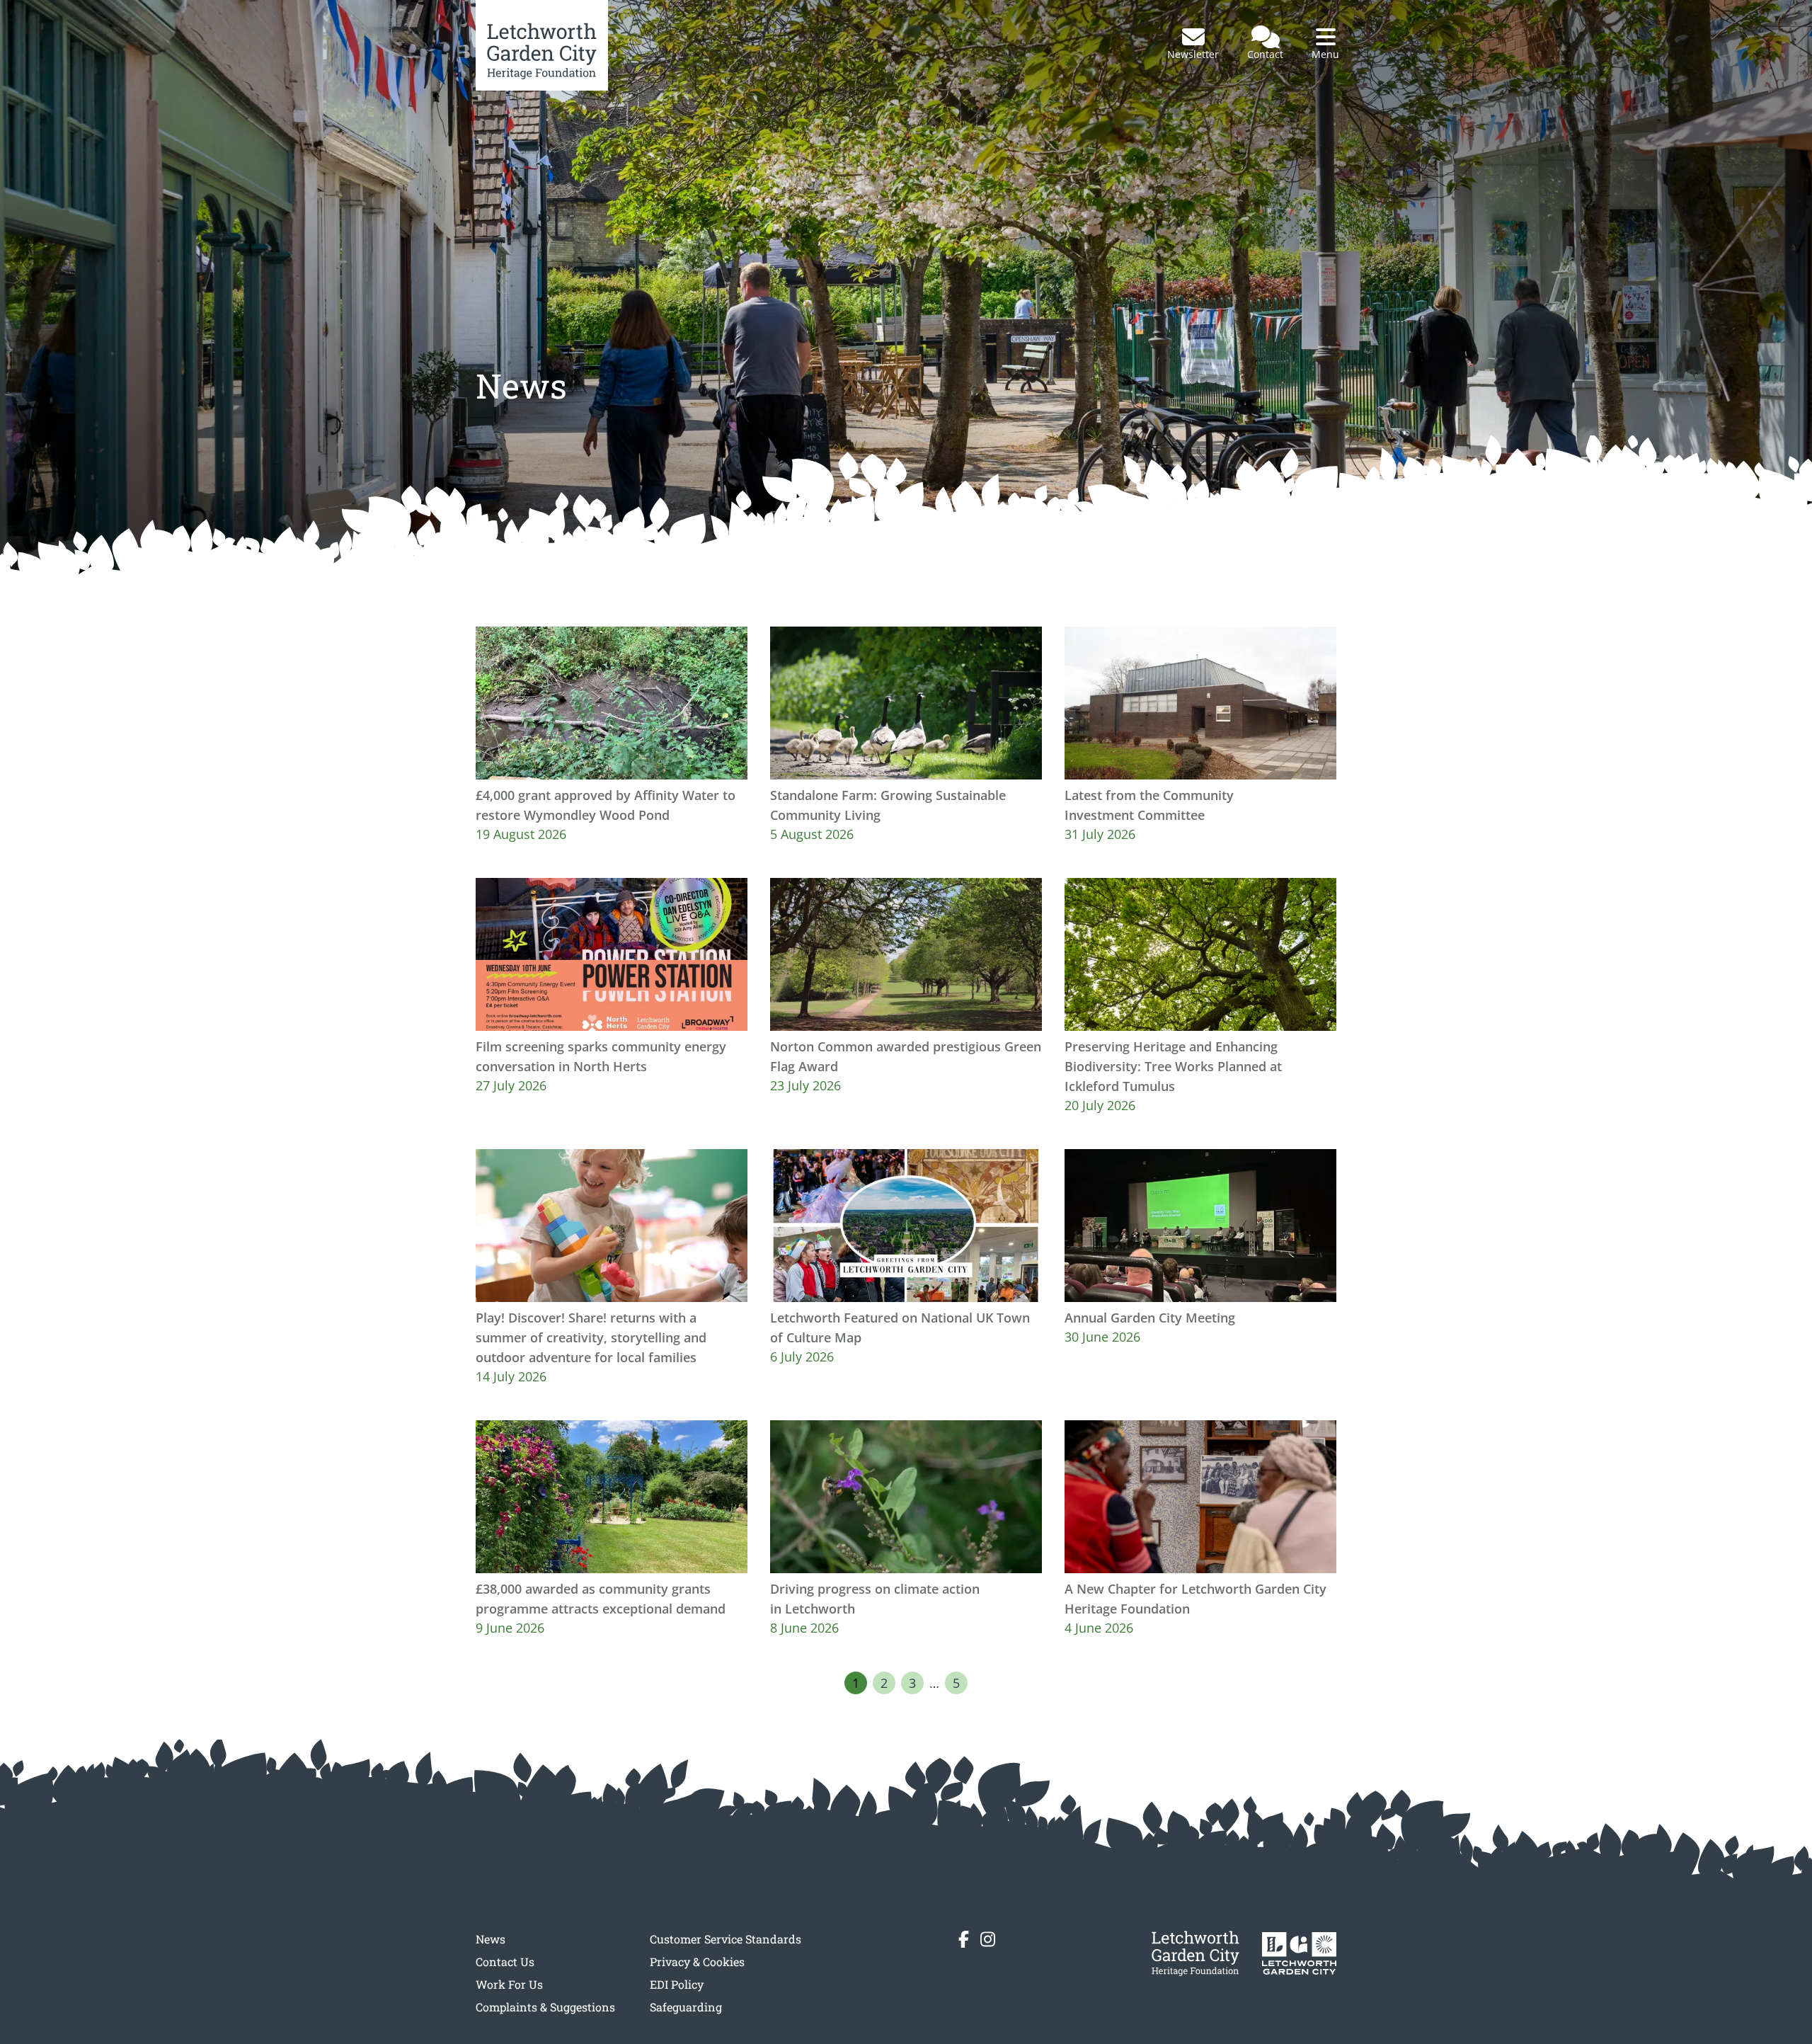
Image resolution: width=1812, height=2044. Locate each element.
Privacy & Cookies (697, 1962)
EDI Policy (677, 1984)
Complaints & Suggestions (545, 2007)
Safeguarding (686, 2007)
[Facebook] (964, 1939)
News (491, 1939)
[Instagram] (988, 1939)
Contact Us (505, 1962)
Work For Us (509, 1984)
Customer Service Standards (726, 1939)
